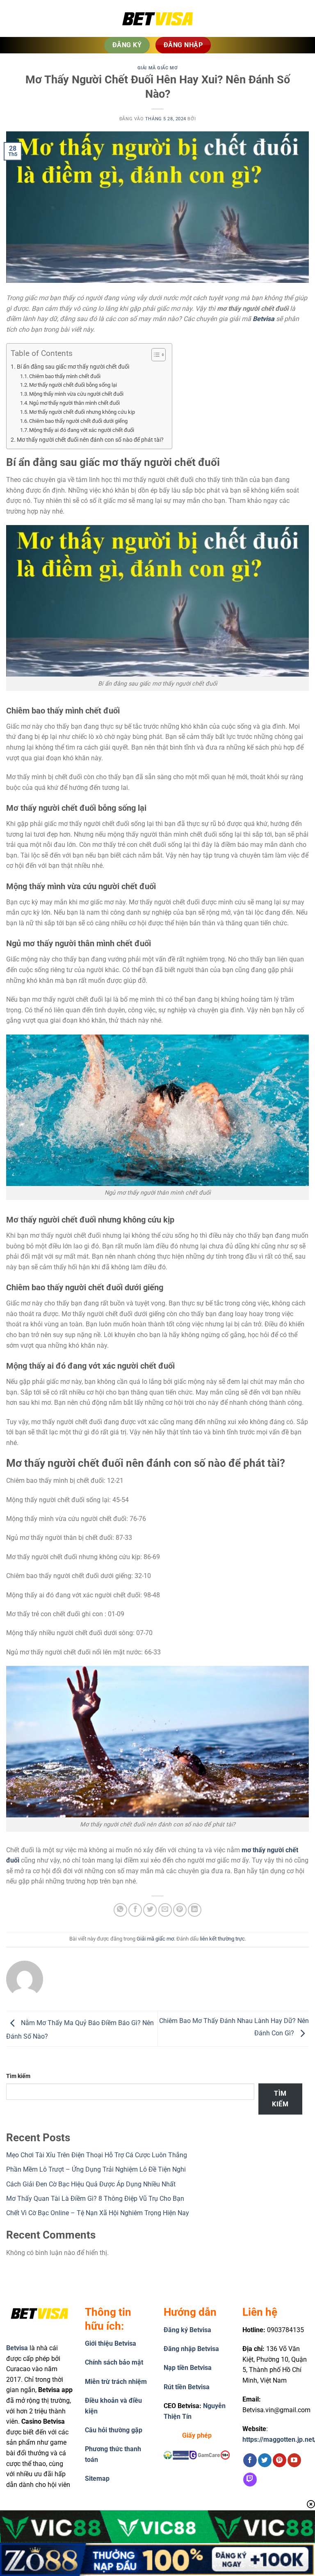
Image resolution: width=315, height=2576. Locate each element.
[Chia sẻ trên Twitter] (150, 1910)
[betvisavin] (157, 19)
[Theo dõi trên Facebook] (250, 2460)
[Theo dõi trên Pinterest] (280, 2460)
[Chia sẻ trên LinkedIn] (195, 1910)
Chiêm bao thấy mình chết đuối (65, 376)
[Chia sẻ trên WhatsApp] (120, 1910)
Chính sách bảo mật (114, 2362)
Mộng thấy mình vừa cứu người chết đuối (76, 394)
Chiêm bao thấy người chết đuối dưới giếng (78, 421)
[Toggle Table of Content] (154, 355)
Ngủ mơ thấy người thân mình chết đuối (74, 403)
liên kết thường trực (222, 1939)
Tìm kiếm (18, 2076)
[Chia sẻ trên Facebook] (135, 1910)
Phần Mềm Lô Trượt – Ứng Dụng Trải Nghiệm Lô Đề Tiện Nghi (96, 2169)
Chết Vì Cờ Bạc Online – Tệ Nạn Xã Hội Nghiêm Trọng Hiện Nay (98, 2213)
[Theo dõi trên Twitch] (250, 2480)
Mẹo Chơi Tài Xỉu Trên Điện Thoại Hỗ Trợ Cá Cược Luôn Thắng (97, 2155)
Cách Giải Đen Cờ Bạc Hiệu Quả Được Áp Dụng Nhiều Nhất (91, 2184)
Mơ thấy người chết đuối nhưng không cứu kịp (82, 412)
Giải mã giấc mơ (157, 68)
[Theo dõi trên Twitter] (265, 2460)
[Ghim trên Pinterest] (180, 1910)
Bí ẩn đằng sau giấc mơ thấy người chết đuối (73, 367)
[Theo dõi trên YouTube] (294, 2460)
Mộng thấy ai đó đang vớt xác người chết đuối (82, 430)
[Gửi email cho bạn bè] (165, 1910)
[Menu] (18, 18)
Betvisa (17, 2348)
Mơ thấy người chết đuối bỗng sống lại (73, 385)
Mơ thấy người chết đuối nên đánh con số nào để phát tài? (90, 440)
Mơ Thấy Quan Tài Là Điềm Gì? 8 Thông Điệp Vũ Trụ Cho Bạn (95, 2199)
